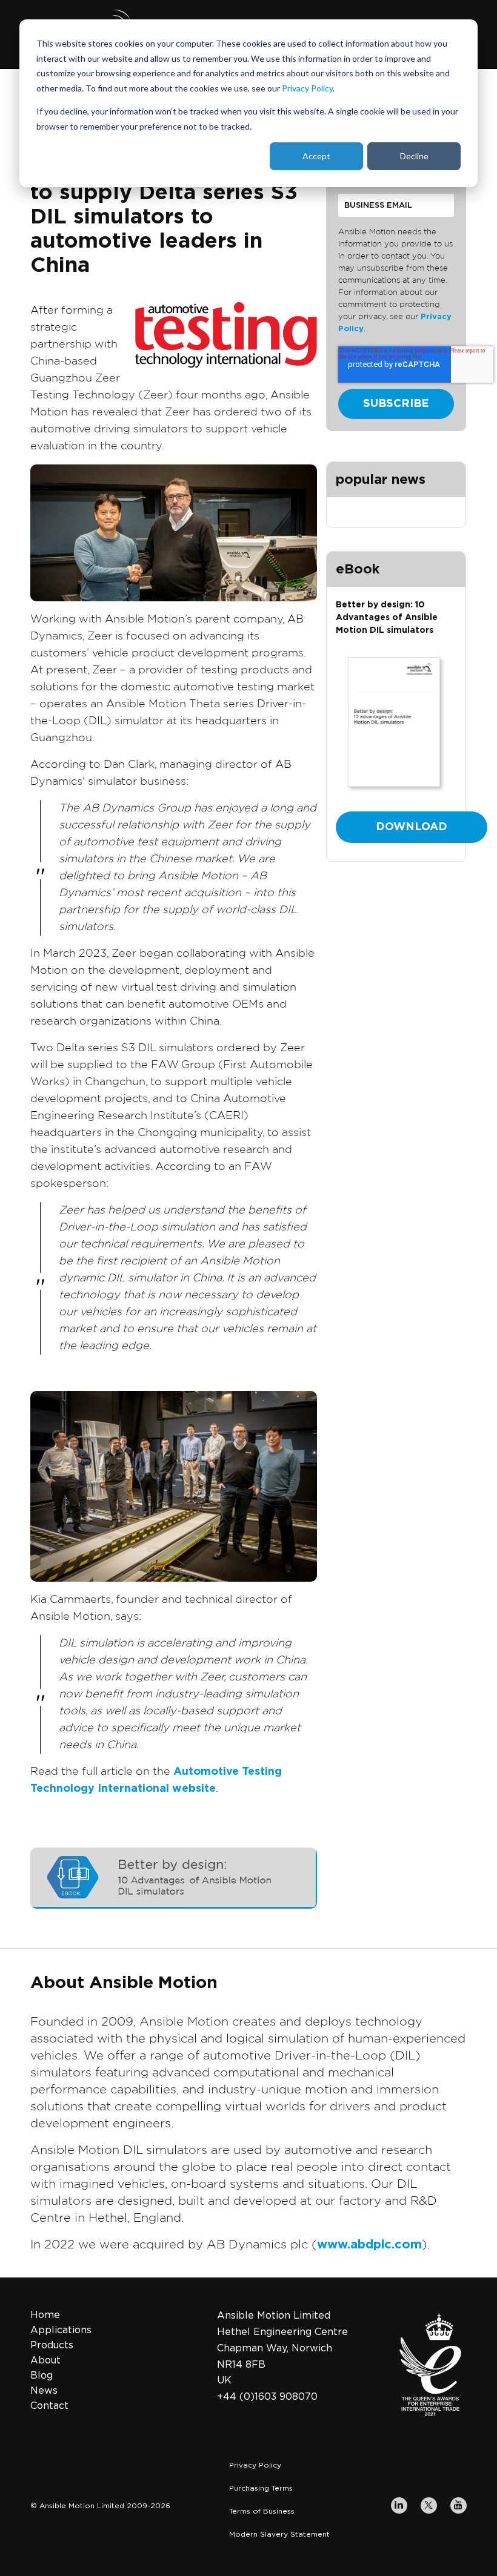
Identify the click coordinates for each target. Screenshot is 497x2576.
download (412, 827)
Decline (414, 156)
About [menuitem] (45, 2360)
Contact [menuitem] (49, 2406)
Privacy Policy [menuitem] (255, 2465)
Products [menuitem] (52, 2345)
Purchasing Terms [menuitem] (261, 2488)
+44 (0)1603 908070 (267, 2397)
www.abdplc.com (369, 2245)
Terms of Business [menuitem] (262, 2511)
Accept (316, 156)
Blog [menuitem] (42, 2376)
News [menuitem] (44, 2391)
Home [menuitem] (45, 2315)
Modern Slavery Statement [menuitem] (279, 2534)
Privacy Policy (307, 88)
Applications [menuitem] (61, 2330)
